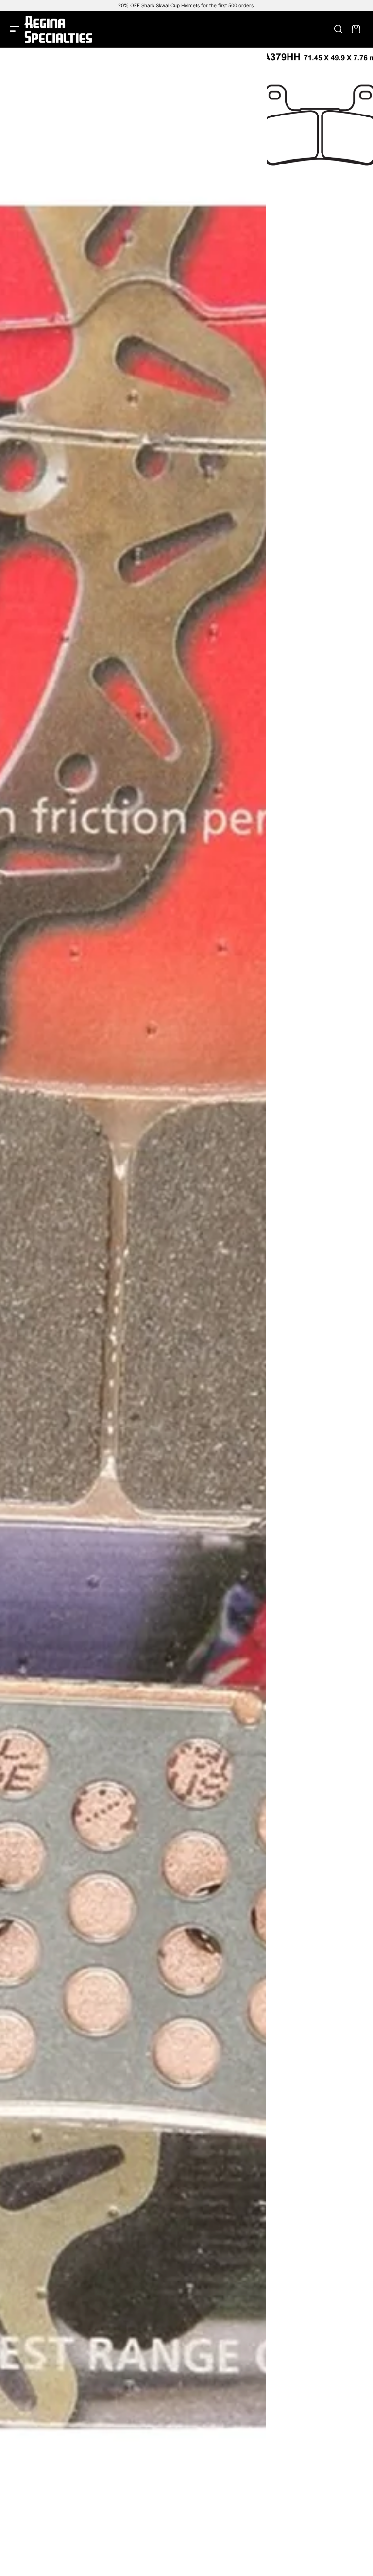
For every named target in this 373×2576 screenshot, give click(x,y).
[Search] (339, 29)
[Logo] (58, 29)
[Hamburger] (15, 29)
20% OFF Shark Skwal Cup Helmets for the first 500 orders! (186, 5)
